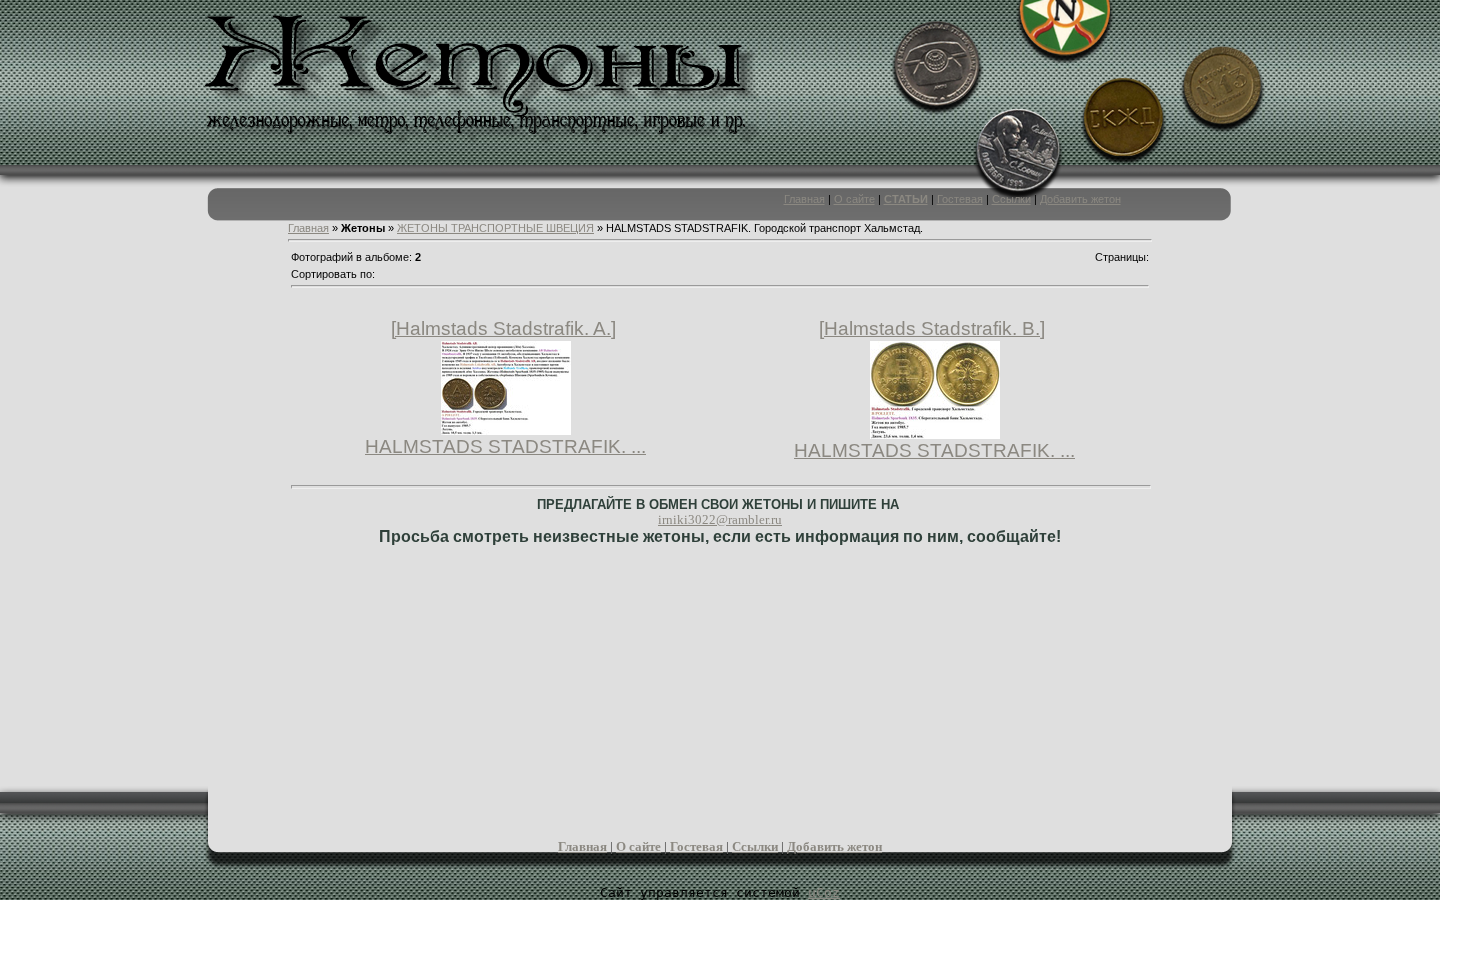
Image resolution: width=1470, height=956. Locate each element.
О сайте (854, 199)
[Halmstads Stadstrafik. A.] (503, 328)
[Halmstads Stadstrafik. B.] (932, 328)
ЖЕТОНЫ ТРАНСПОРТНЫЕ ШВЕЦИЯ (495, 228)
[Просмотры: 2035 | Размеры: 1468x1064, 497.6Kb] (506, 428)
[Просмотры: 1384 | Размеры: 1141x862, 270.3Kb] (935, 432)
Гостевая (960, 199)
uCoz (824, 892)
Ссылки (1011, 199)
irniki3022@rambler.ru (720, 519)
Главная (804, 199)
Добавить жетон (1080, 199)
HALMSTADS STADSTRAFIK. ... (505, 446)
